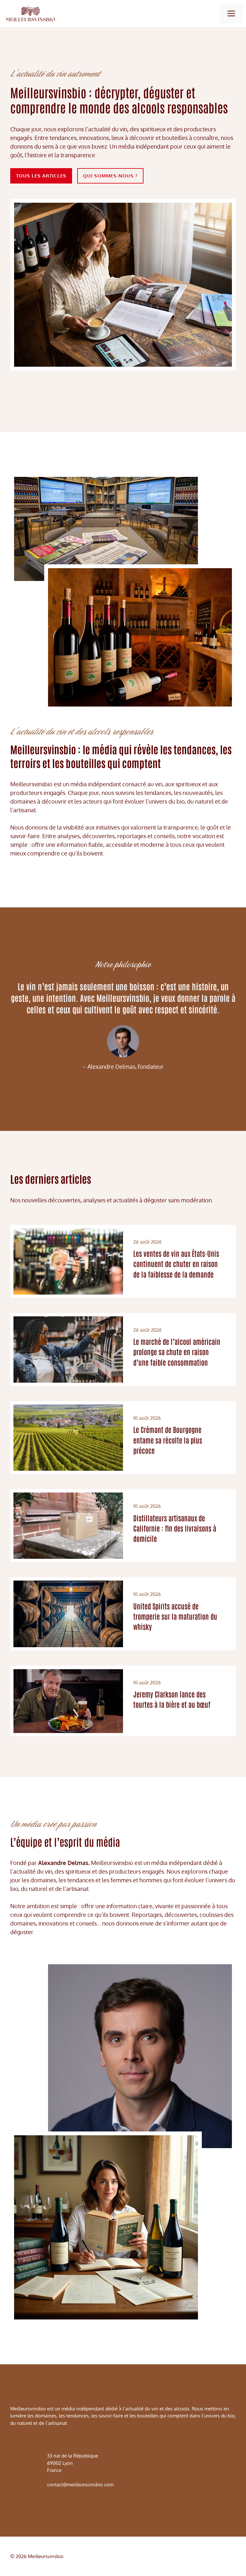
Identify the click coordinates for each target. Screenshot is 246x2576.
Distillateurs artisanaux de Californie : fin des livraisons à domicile (175, 1528)
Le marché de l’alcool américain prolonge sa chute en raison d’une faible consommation (177, 1352)
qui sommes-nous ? (110, 176)
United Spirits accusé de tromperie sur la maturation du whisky (175, 1616)
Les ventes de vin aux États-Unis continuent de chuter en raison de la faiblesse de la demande (176, 1263)
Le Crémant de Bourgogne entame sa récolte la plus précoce (168, 1440)
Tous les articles (41, 176)
